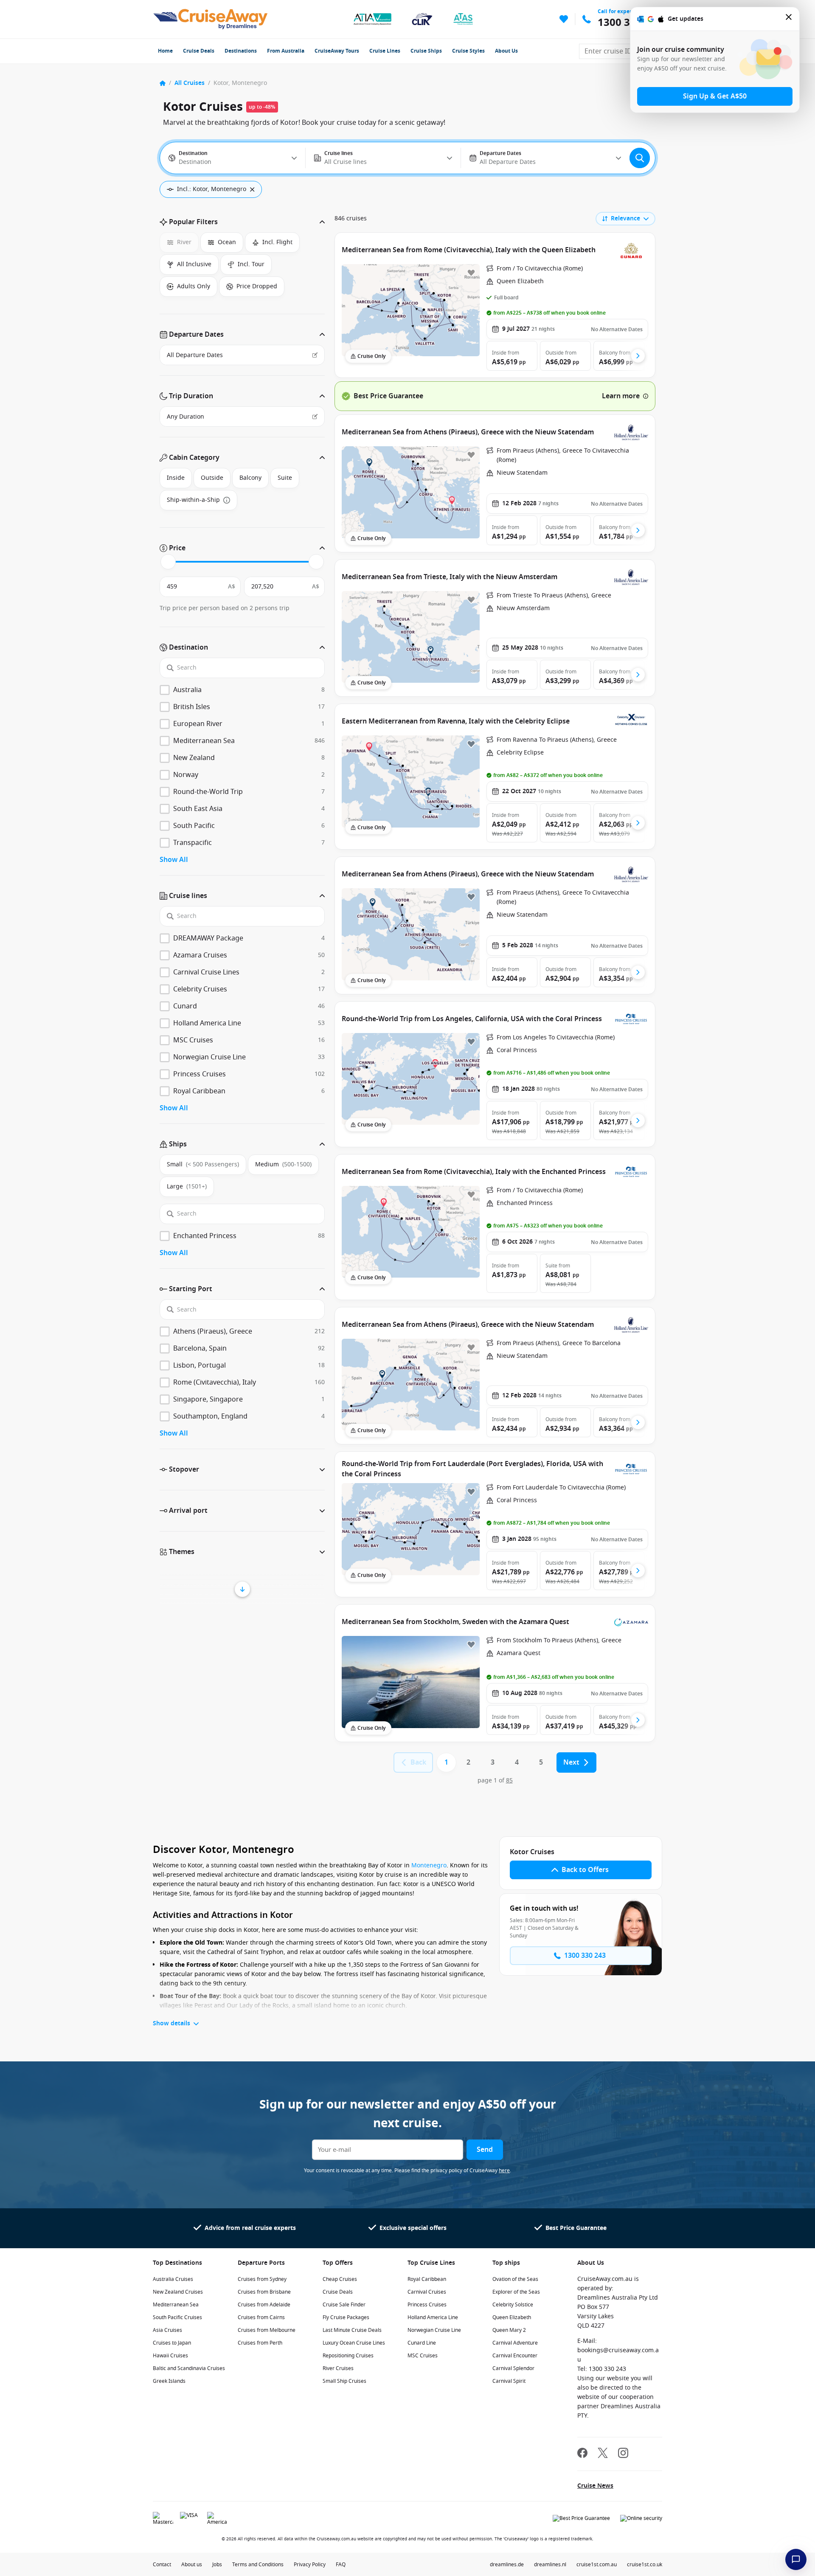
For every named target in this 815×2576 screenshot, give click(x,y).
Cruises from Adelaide (264, 2305)
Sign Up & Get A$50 (715, 96)
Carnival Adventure (515, 2343)
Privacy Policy (310, 2565)
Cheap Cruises (340, 2279)
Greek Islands (169, 2381)
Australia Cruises (173, 2279)
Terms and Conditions (258, 2565)
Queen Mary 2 (509, 2330)
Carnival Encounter (515, 2356)
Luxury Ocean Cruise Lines (354, 2343)
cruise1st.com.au (597, 2565)
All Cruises (190, 83)
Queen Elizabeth (512, 2317)
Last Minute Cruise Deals (352, 2330)
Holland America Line (433, 2317)
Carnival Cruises (427, 2292)
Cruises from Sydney (262, 2279)
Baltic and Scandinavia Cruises (189, 2368)
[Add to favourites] (471, 273)
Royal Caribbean (427, 2279)
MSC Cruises (423, 2356)
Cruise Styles (468, 51)
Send (485, 2150)
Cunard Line (422, 2343)
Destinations (241, 51)
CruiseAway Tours (337, 51)
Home (165, 51)
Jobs (217, 2565)
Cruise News (595, 2486)
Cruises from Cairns (261, 2317)
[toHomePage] (210, 19)
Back (418, 1762)
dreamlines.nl (550, 2565)
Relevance (625, 218)
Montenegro (429, 1865)
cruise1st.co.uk (645, 2565)
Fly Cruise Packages (346, 2317)
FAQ (341, 2565)
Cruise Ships (426, 51)
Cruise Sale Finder (344, 2305)
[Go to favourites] (564, 19)
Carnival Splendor (513, 2368)
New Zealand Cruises (178, 2292)
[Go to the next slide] (638, 356)
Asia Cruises (167, 2330)
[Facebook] (582, 2454)
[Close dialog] (789, 19)
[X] (603, 2454)
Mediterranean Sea (176, 2305)
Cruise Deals (199, 51)
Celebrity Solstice (513, 2305)
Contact (162, 2565)
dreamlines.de (507, 2565)
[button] (242, 222)
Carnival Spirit (509, 2381)
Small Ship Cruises (344, 2381)
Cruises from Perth (260, 2343)
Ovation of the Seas (515, 2279)
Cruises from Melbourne (267, 2330)
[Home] (163, 83)
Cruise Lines (385, 51)
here (504, 2171)
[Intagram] (623, 2454)
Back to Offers (585, 1870)
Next (571, 1762)
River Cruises (338, 2368)
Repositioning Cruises (348, 2356)
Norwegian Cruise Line (434, 2330)
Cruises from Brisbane (264, 2292)
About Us (506, 51)
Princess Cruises (427, 2305)
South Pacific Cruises (177, 2317)
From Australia (286, 51)
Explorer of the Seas (516, 2292)
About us (192, 2565)
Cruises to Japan (172, 2343)
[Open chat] (796, 2559)
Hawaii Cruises (170, 2356)
